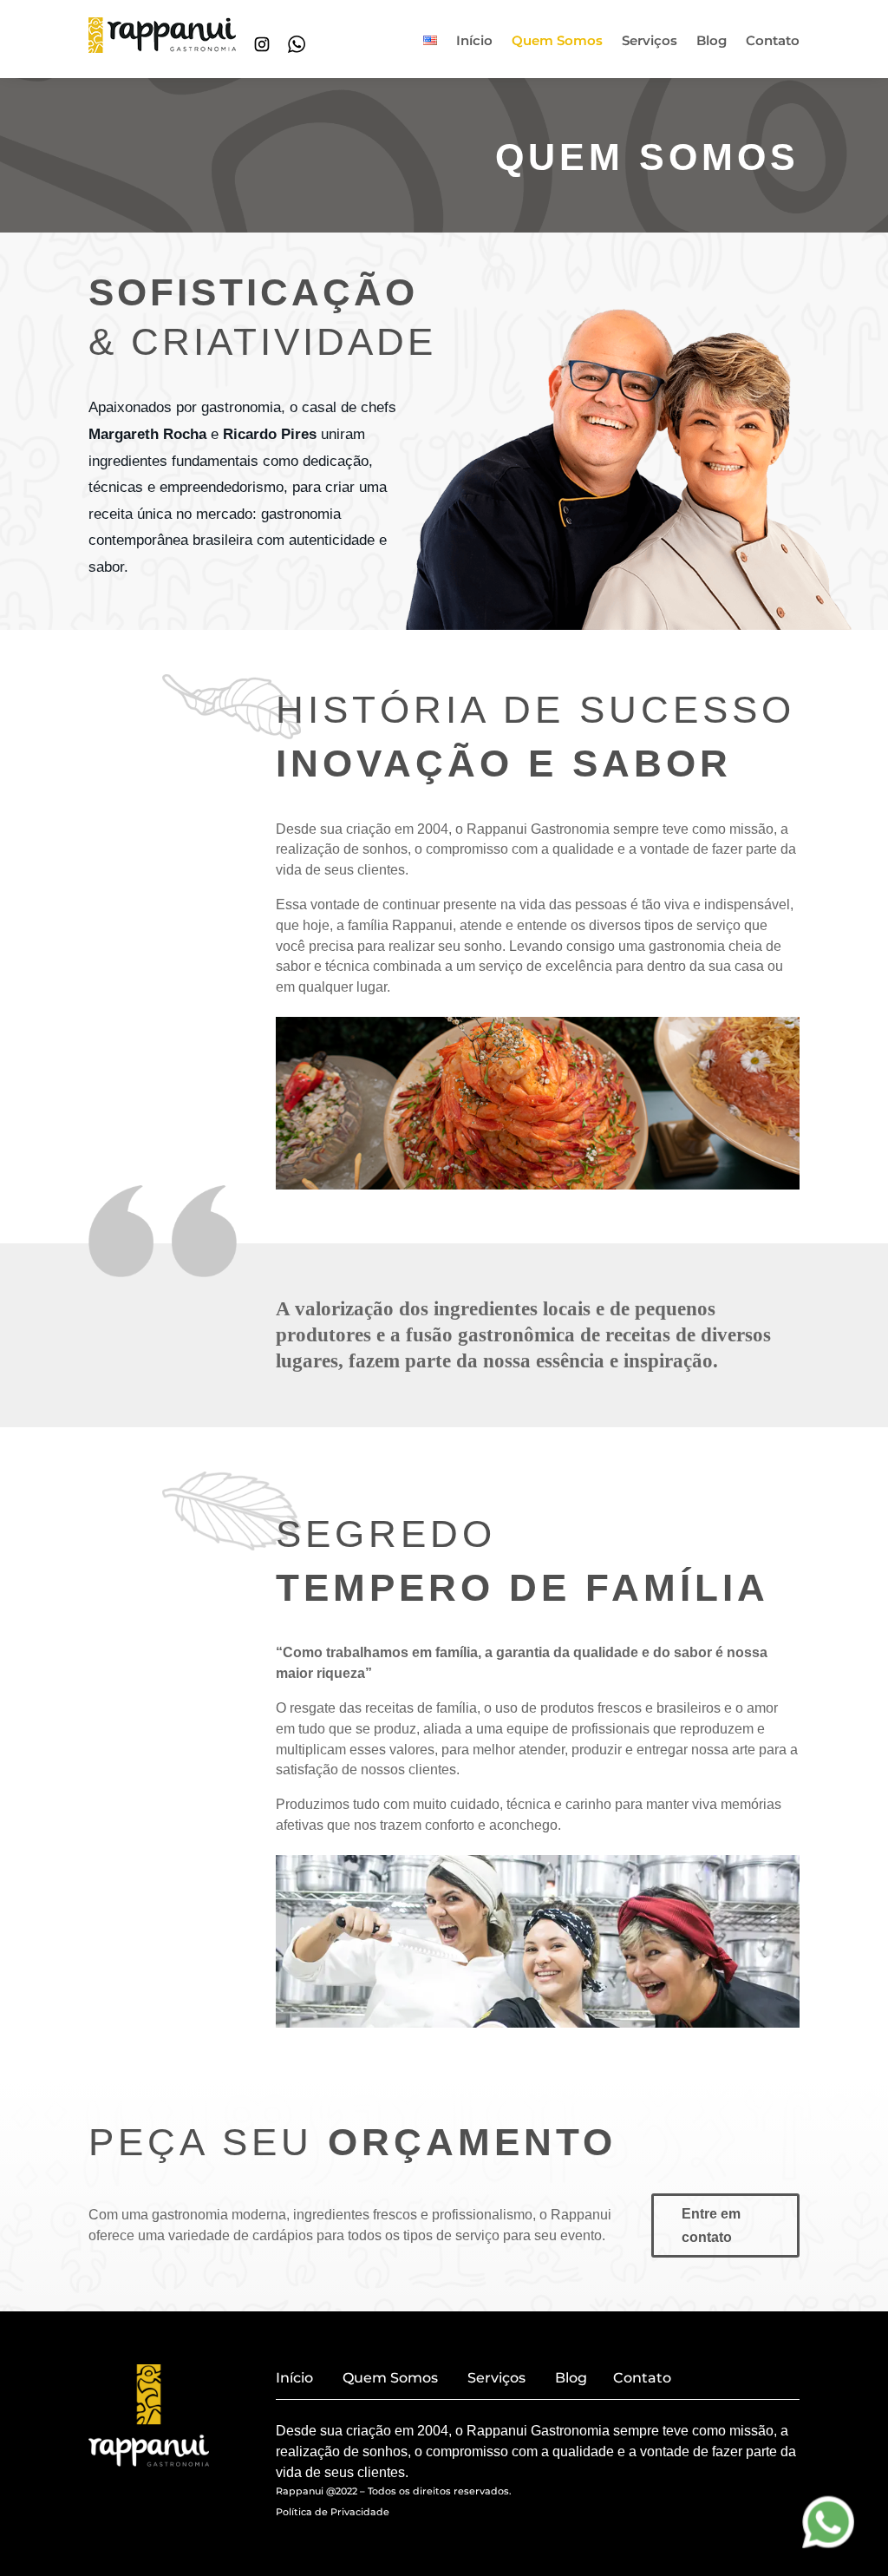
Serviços (650, 42)
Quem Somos (557, 42)
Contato (773, 42)
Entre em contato (711, 2225)
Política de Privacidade (333, 2512)
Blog (712, 42)
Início (474, 42)
